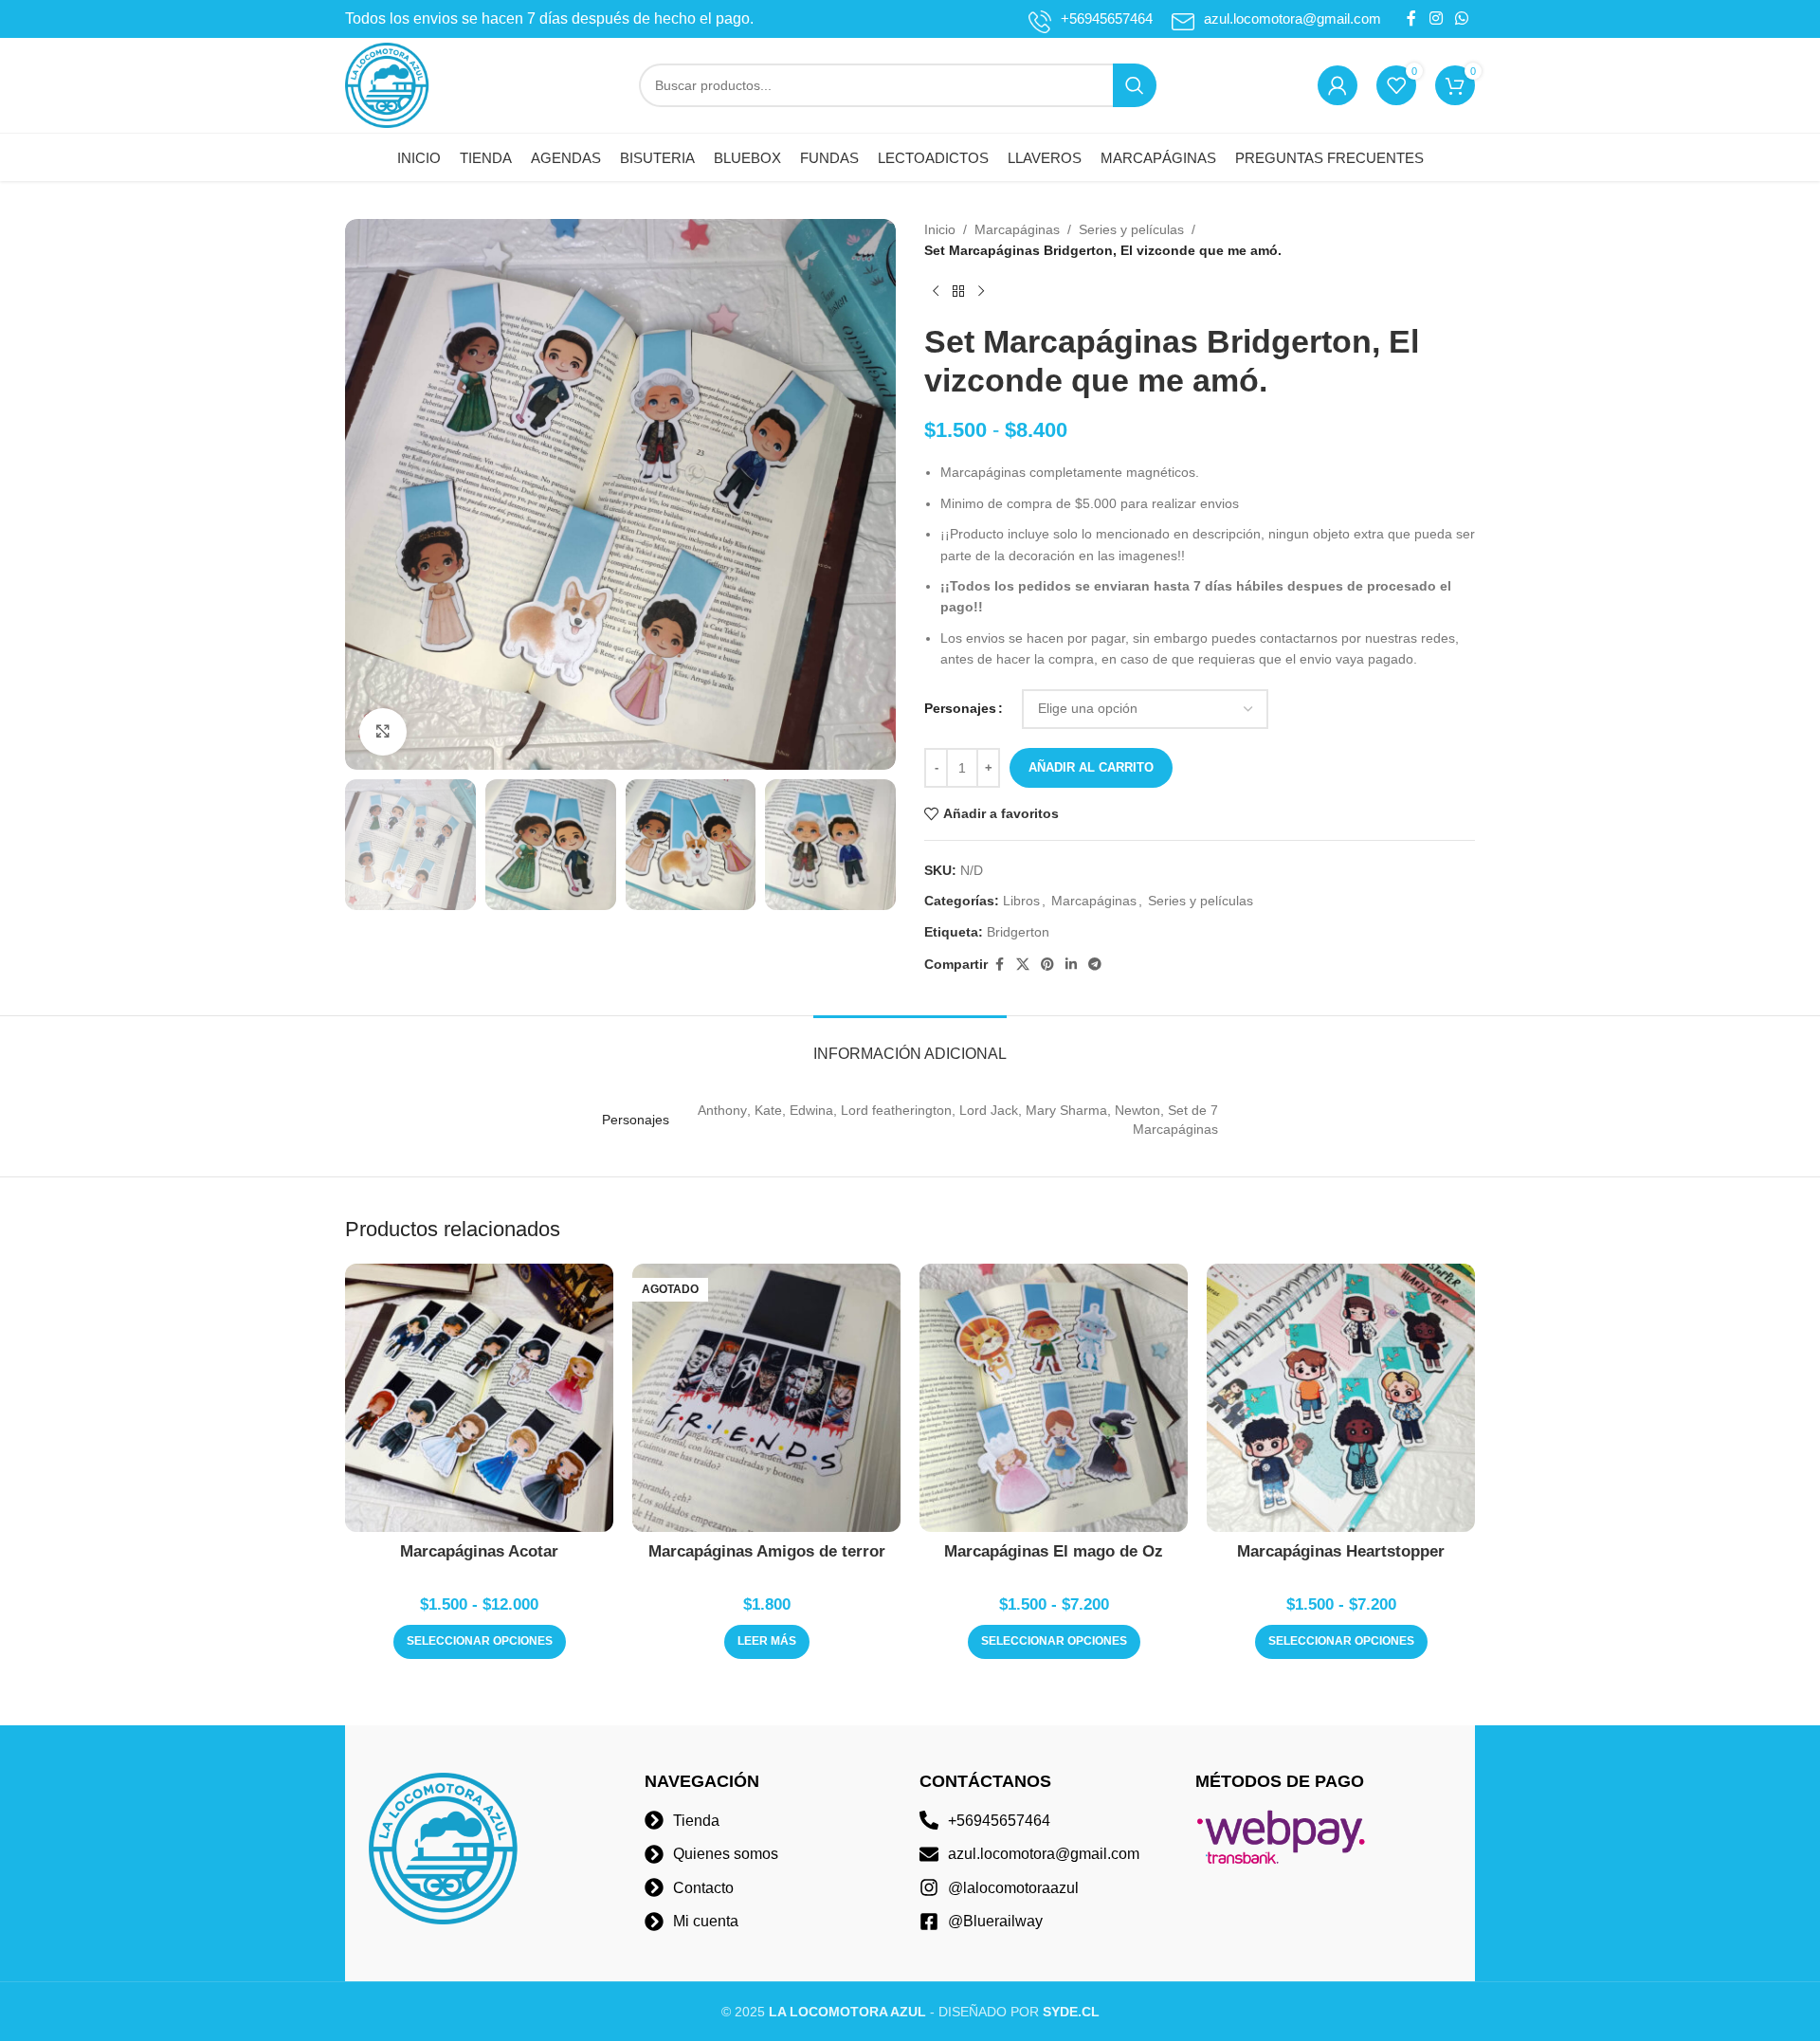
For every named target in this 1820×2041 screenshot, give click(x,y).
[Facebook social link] (1411, 18)
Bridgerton (1018, 932)
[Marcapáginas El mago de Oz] (1054, 1398)
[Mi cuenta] (1338, 85)
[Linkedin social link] (1071, 965)
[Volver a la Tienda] (958, 292)
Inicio (940, 229)
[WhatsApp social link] (1462, 18)
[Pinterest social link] (1047, 965)
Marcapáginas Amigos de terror (767, 1551)
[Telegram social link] (1095, 965)
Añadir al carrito (1091, 767)
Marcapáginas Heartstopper (1341, 1551)
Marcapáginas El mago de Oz (1054, 1551)
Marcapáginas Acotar (479, 1551)
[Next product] (981, 292)
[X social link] (1023, 965)
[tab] (910, 1044)
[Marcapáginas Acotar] (479, 1398)
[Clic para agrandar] (383, 732)
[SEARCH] (1135, 85)
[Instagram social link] (1436, 18)
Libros (1021, 901)
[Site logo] (388, 84)
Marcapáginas (1017, 229)
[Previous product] (936, 292)
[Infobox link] (1091, 19)
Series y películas (1131, 229)
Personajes (960, 708)
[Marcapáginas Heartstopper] (1341, 1398)
